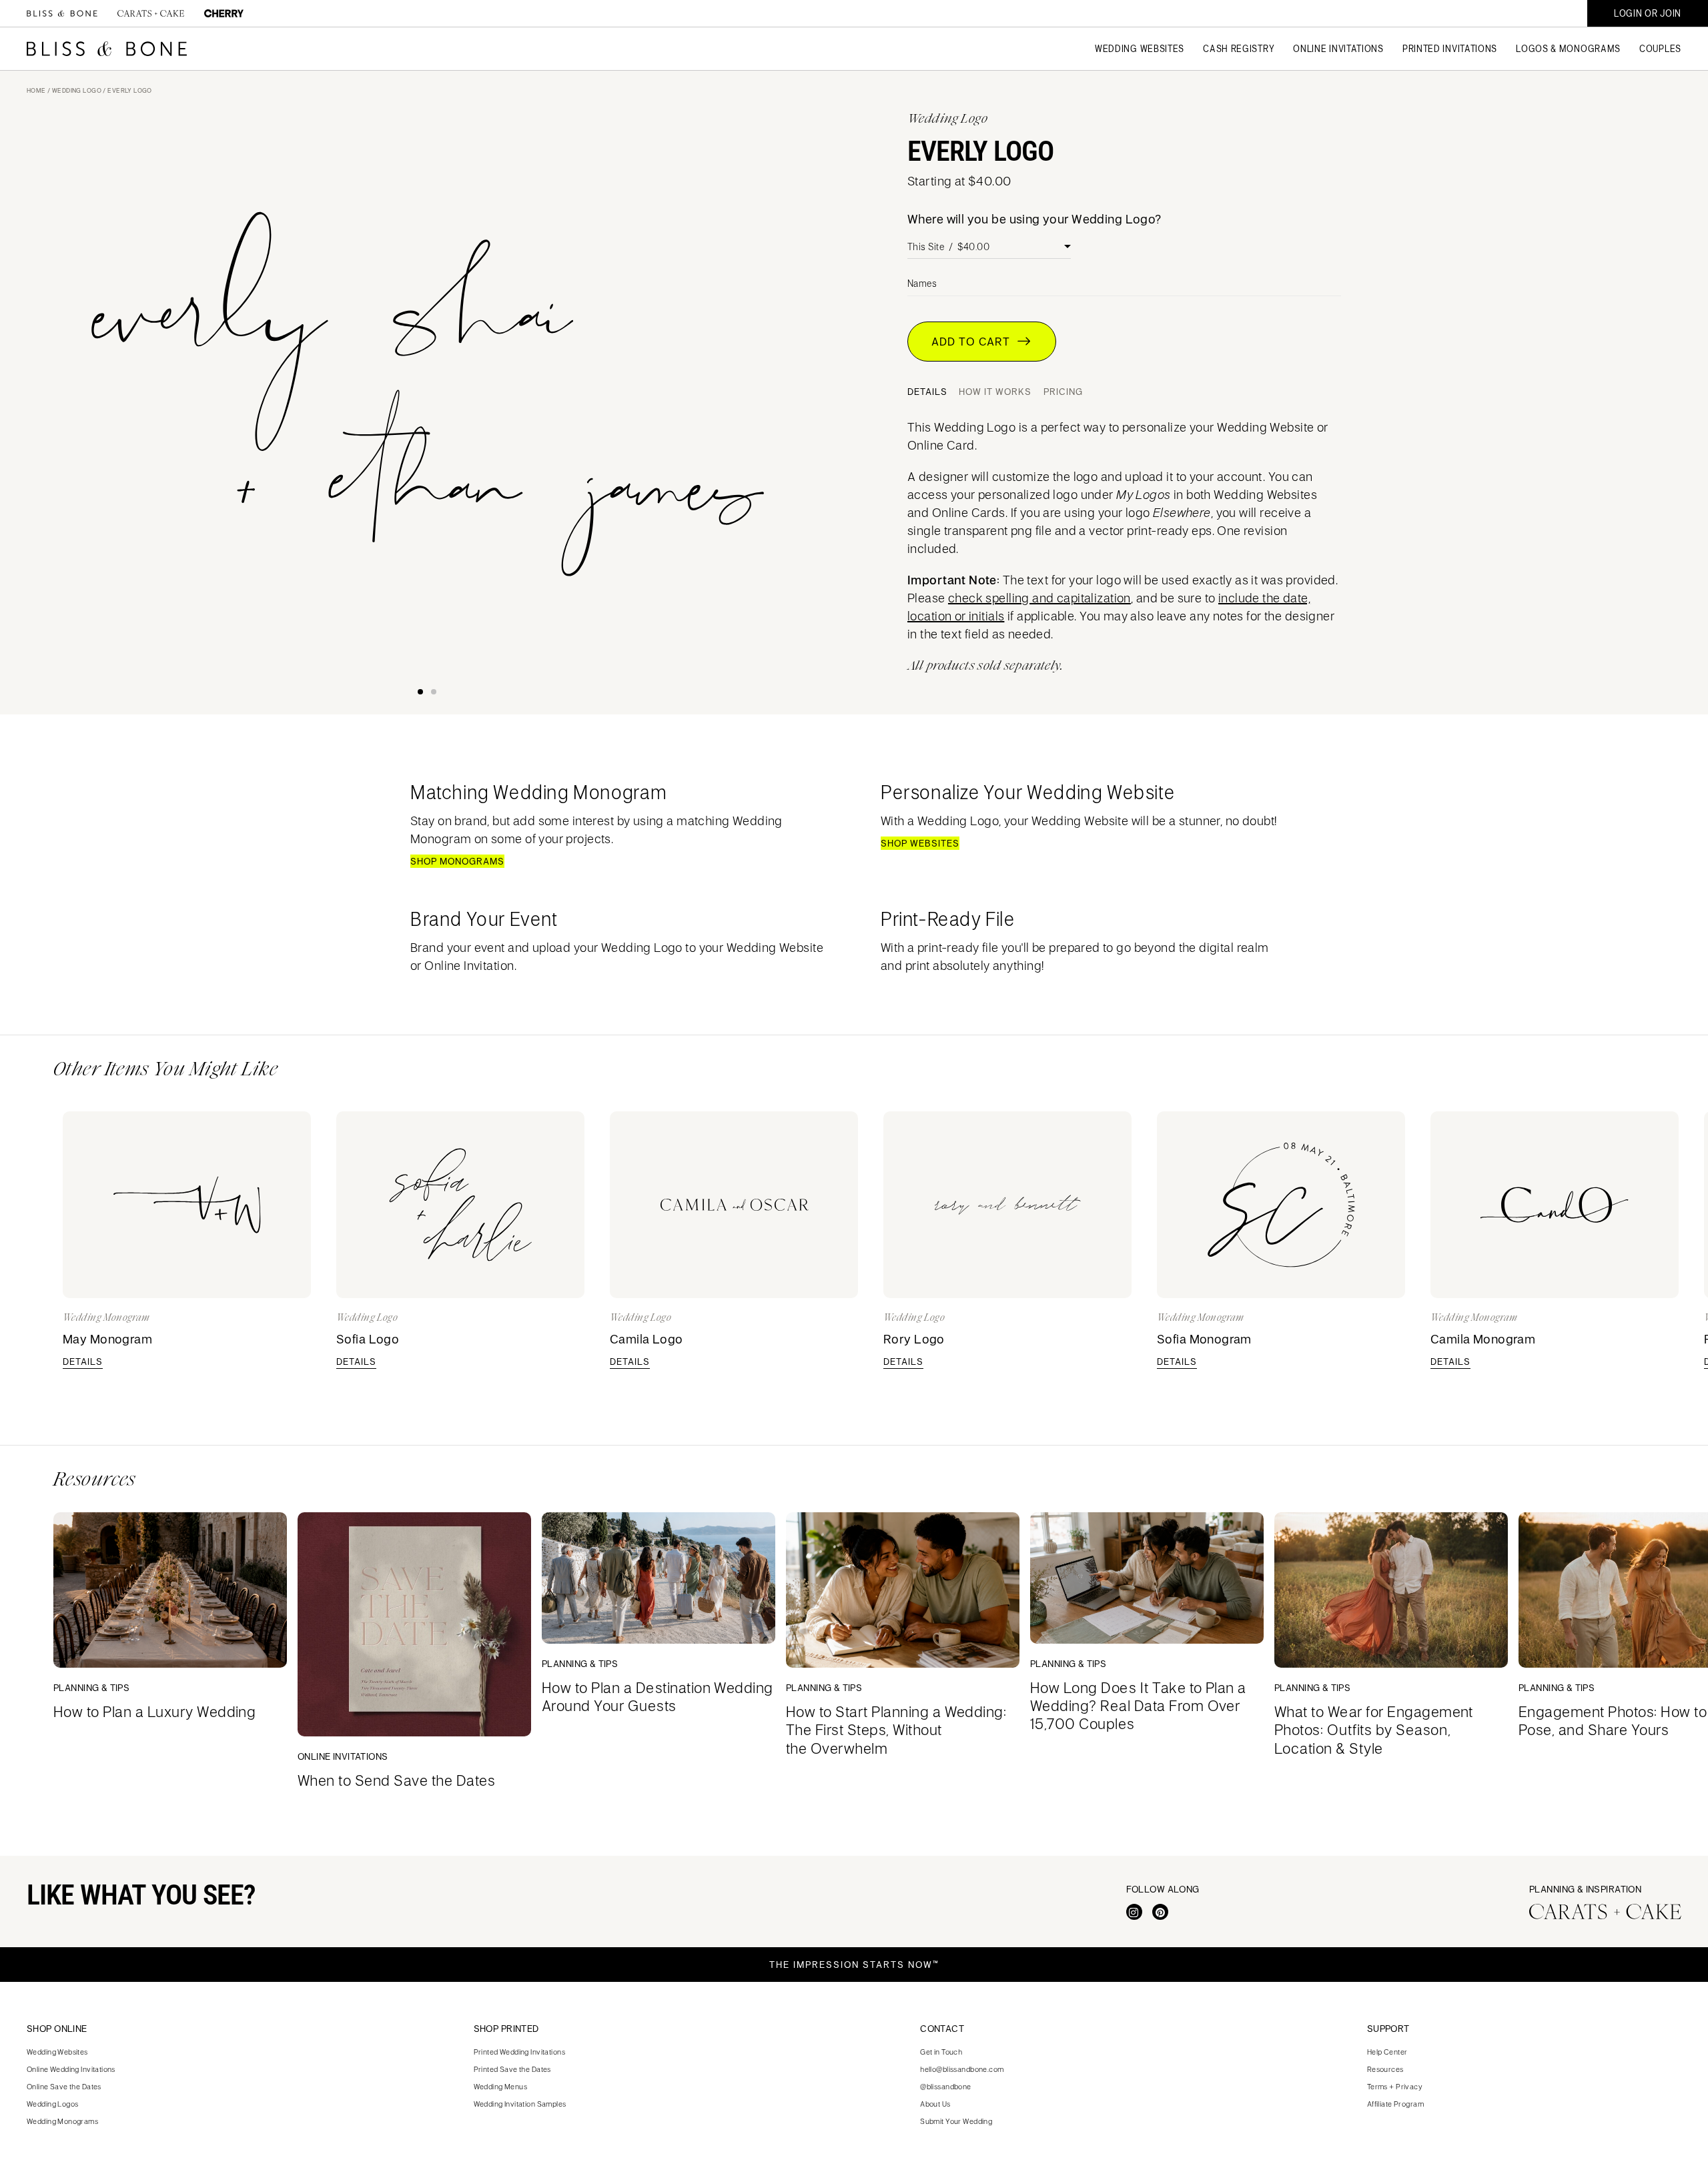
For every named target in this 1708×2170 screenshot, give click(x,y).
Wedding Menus (500, 2086)
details (83, 1362)
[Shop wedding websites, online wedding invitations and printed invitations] (107, 49)
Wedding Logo (77, 90)
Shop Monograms (457, 861)
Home (36, 90)
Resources (1385, 2069)
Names (922, 284)
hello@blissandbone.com (962, 2069)
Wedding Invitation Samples (520, 2104)
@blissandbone (945, 2086)
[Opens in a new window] (1134, 1912)
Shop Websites (920, 843)
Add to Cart (974, 342)
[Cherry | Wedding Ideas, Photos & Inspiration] (224, 13)
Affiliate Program (1395, 2104)
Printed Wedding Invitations (519, 2052)
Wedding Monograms (62, 2121)
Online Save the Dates (64, 2086)
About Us (935, 2104)
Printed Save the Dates (512, 2069)
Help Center (1387, 2052)
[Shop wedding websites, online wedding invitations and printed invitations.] (62, 13)
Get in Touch (941, 2052)
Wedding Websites (57, 2052)
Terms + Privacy (1395, 2086)
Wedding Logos (52, 2104)
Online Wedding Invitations (71, 2069)
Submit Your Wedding (956, 2121)
